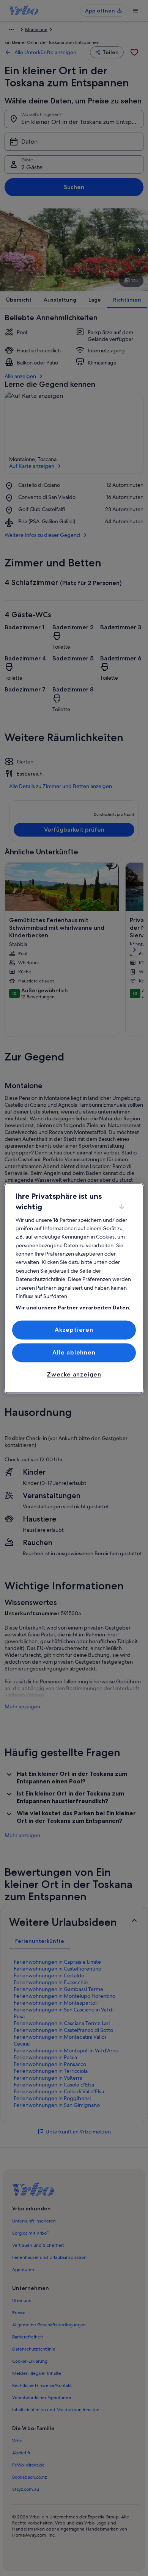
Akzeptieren (74, 1330)
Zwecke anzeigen (74, 1375)
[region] (74, 1288)
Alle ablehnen (74, 1352)
